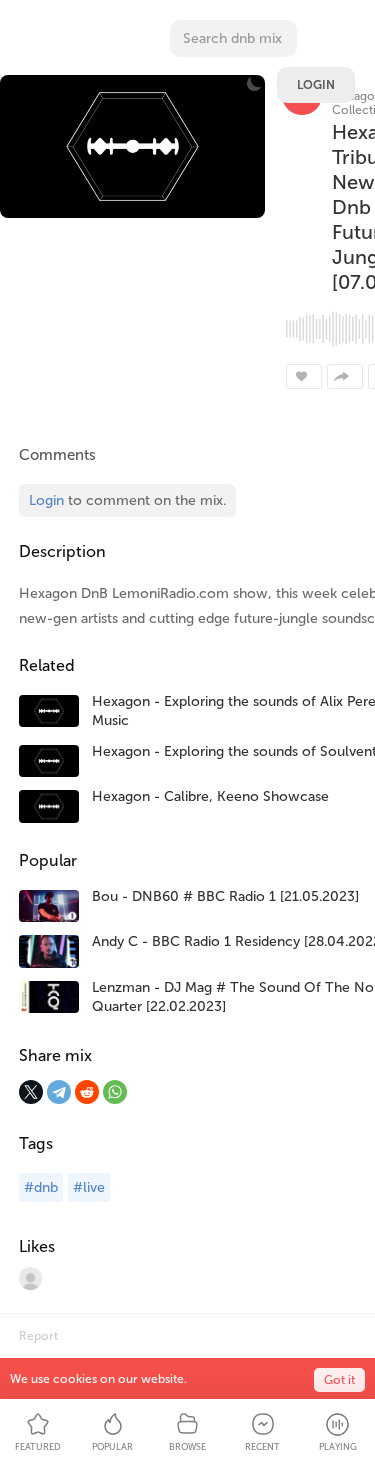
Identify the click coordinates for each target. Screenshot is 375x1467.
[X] (31, 1092)
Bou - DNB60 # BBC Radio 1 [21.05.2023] (225, 896)
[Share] (345, 376)
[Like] (304, 376)
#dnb (41, 1187)
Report (38, 1336)
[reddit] (87, 1092)
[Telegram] (59, 1092)
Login (316, 85)
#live (89, 1187)
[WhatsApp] (115, 1092)
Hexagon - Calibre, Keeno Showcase (210, 796)
